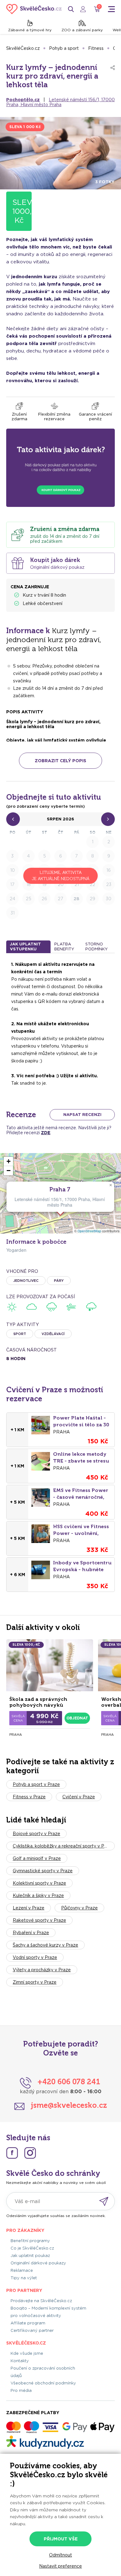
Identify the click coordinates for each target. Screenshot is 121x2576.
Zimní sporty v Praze (35, 1982)
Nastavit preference (60, 2566)
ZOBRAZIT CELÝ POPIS (60, 761)
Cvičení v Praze (79, 1797)
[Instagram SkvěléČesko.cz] (30, 2153)
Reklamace (22, 2270)
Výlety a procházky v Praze (42, 1970)
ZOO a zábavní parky (82, 30)
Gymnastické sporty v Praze (43, 1871)
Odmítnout (60, 2555)
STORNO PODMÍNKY (96, 947)
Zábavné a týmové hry (30, 30)
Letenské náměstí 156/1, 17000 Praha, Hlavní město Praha (60, 102)
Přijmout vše (61, 2539)
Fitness (96, 48)
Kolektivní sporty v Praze (39, 1883)
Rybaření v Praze (31, 1933)
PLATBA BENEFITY (64, 947)
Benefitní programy (30, 2241)
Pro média (21, 2390)
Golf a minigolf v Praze (37, 1858)
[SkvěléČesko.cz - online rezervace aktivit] (34, 9)
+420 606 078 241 (69, 2082)
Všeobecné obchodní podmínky (43, 2383)
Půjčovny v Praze (79, 1908)
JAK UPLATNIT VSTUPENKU (25, 947)
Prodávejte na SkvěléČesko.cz (41, 2301)
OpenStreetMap (89, 1231)
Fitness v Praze (29, 1797)
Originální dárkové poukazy (38, 2263)
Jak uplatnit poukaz (30, 2256)
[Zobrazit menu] (111, 9)
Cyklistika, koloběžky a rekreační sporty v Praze (63, 1846)
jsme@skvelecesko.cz (69, 2105)
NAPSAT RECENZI (82, 1115)
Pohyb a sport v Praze (36, 1784)
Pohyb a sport (64, 48)
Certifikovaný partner (32, 2330)
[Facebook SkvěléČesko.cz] (12, 2153)
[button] (110, 1185)
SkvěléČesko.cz (23, 48)
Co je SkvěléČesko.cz (32, 2248)
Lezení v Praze (29, 1908)
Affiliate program (28, 2323)
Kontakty (20, 2361)
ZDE (46, 1133)
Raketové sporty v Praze (39, 1920)
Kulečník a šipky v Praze (38, 1895)
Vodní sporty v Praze (35, 1957)
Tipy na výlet (24, 2278)
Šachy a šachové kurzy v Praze (45, 1945)
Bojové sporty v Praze (36, 1834)
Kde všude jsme (27, 2353)
